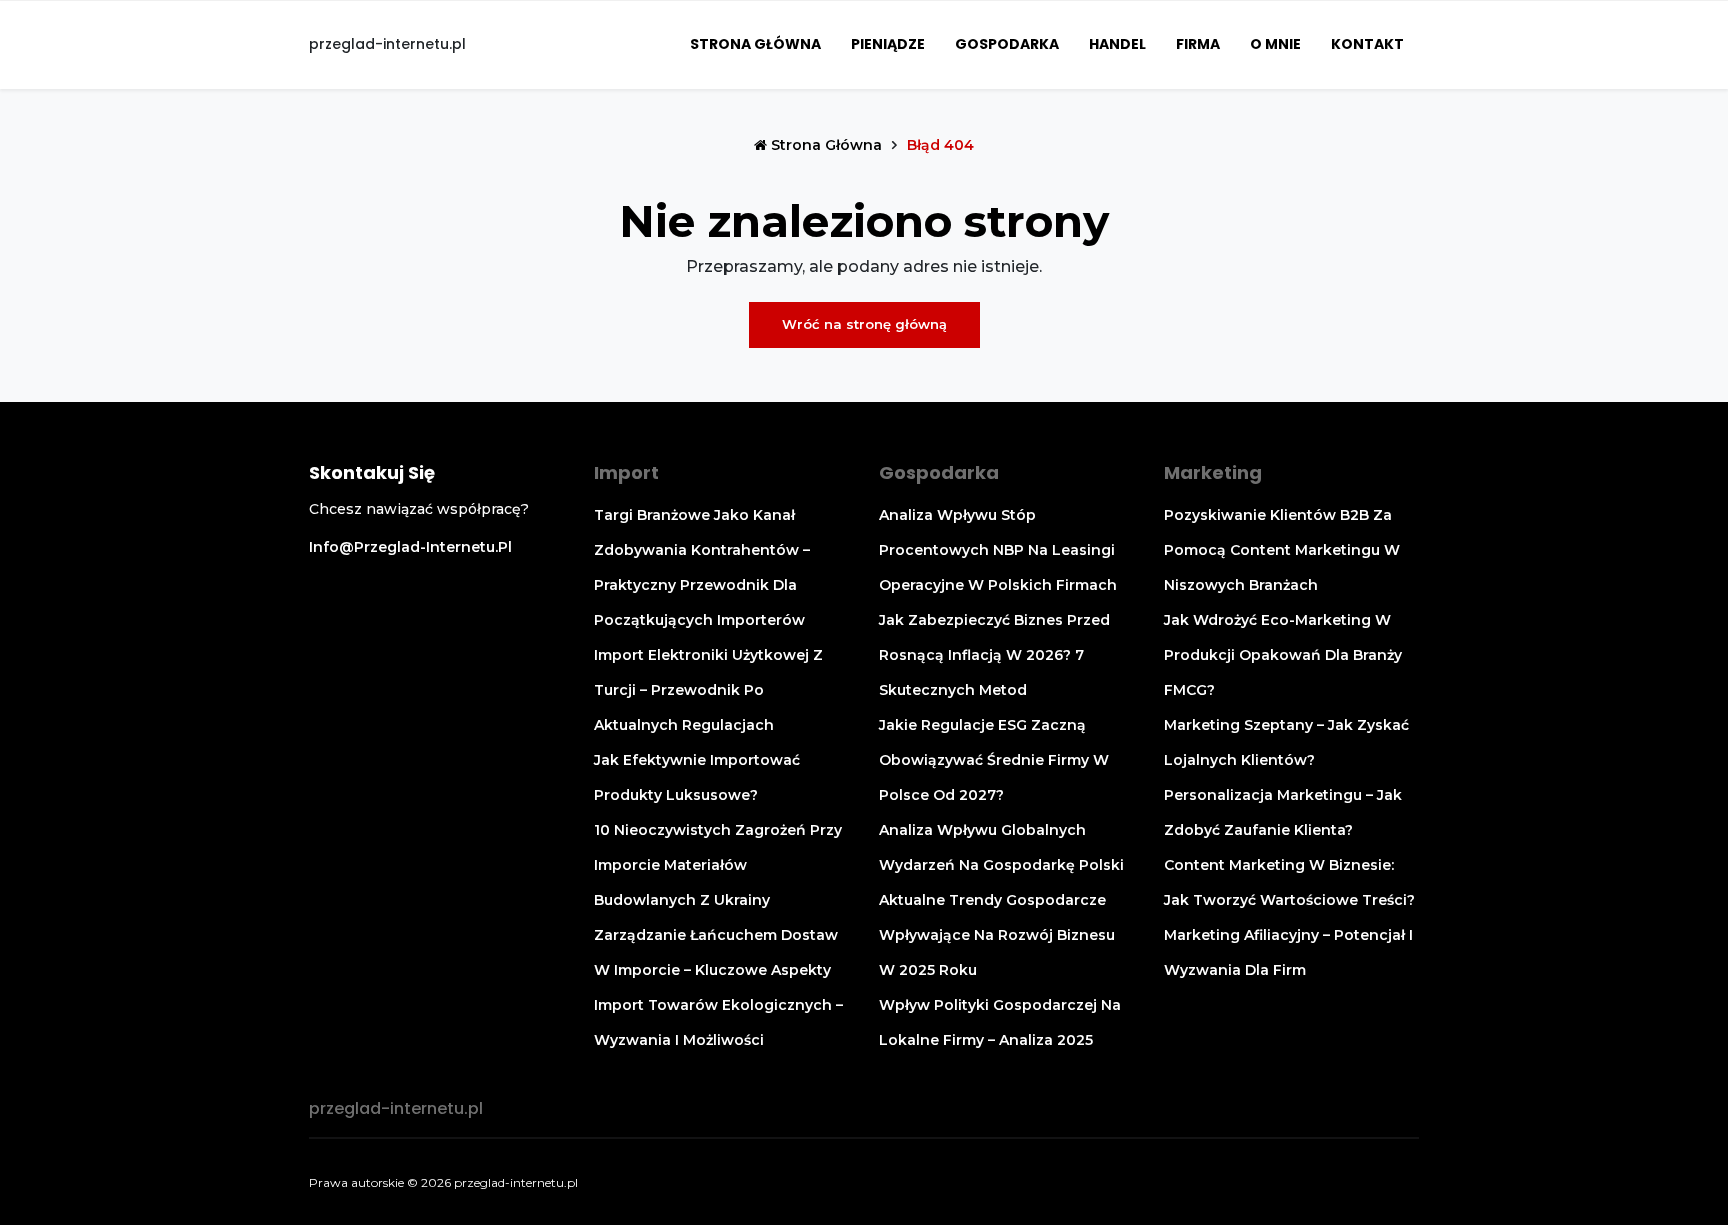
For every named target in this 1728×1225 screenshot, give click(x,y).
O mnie (1275, 44)
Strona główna (755, 44)
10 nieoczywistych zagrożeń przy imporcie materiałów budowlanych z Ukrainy (718, 865)
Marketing (1213, 472)
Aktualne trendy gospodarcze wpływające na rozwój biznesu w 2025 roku (997, 935)
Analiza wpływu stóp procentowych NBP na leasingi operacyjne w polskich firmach (998, 550)
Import (626, 472)
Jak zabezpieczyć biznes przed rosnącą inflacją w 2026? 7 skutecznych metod (994, 655)
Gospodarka (1007, 44)
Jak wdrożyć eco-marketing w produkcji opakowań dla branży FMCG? (1283, 655)
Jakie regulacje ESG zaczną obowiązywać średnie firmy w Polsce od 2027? (994, 760)
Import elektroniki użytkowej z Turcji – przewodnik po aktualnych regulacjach (708, 690)
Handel (1117, 44)
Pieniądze (888, 44)
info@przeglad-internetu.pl (410, 547)
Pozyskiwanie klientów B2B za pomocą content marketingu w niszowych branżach (1282, 550)
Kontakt (1367, 44)
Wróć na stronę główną (864, 324)
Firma (1198, 44)
